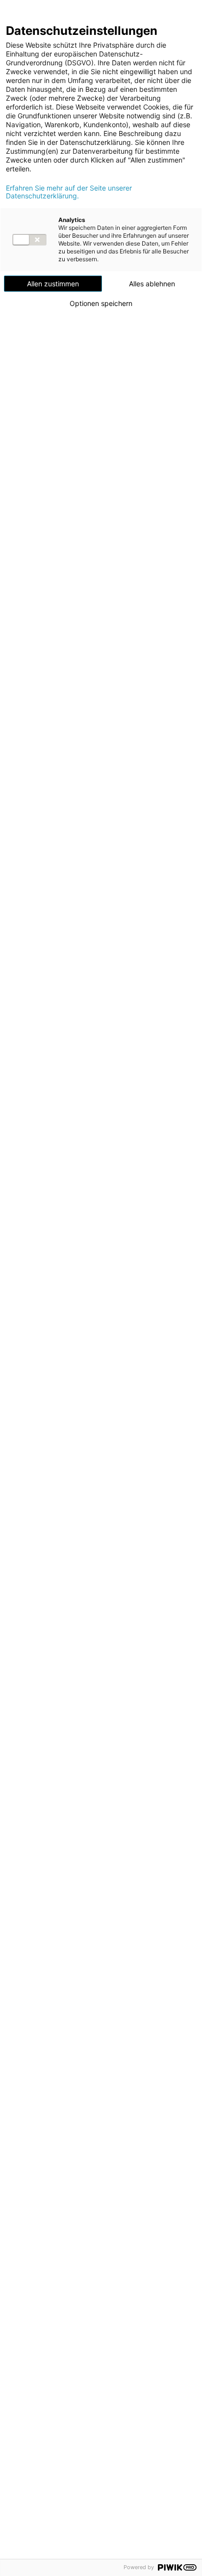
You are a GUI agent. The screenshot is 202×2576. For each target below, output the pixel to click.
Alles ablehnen (152, 284)
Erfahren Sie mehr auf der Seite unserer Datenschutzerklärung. (69, 192)
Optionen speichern (101, 304)
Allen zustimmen (53, 284)
